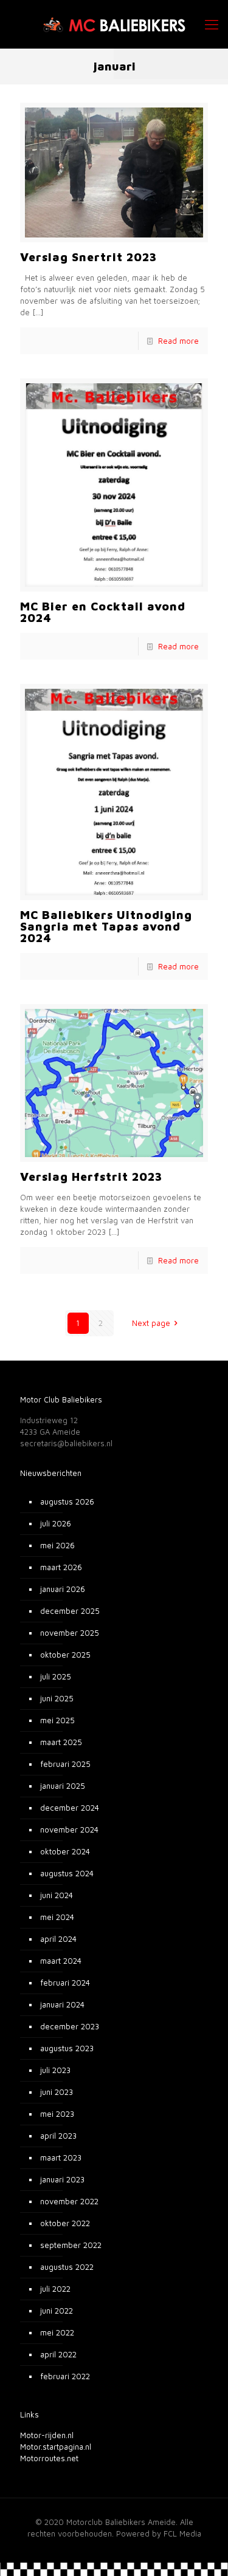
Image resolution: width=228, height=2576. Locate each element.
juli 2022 (55, 2289)
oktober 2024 (65, 1851)
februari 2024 (65, 1983)
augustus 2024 (67, 1873)
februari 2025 (65, 1764)
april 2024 (58, 1939)
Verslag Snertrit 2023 (88, 257)
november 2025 (70, 1633)
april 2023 (58, 2136)
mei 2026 (57, 1545)
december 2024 (70, 1808)
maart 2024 (61, 1961)
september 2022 (71, 2245)
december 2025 (70, 1611)
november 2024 (69, 1830)
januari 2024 (62, 2004)
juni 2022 (57, 2311)
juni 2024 (57, 1895)
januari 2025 (63, 1786)
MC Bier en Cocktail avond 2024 (103, 612)
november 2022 (69, 2201)
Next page (151, 1323)
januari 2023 (62, 2179)
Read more (178, 341)
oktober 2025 (65, 1655)
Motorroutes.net (49, 2458)
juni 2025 (57, 1698)
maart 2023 (61, 2157)
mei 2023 (57, 2114)
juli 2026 (56, 1523)
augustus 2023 (67, 2048)
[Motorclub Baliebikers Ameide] (114, 24)
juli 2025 (56, 1676)
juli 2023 (55, 2070)
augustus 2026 (67, 1502)
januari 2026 (63, 1589)
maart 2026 (61, 1567)
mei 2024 (57, 1917)
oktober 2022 (65, 2223)
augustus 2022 (67, 2267)
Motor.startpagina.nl (56, 2447)
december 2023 (70, 2026)
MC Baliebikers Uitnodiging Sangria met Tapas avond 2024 (106, 926)
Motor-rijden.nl (47, 2435)
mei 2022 (57, 2332)
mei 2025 (57, 1720)
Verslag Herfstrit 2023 (91, 1177)
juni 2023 (57, 2092)
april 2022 (58, 2354)
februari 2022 (65, 2376)
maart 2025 (61, 1742)
